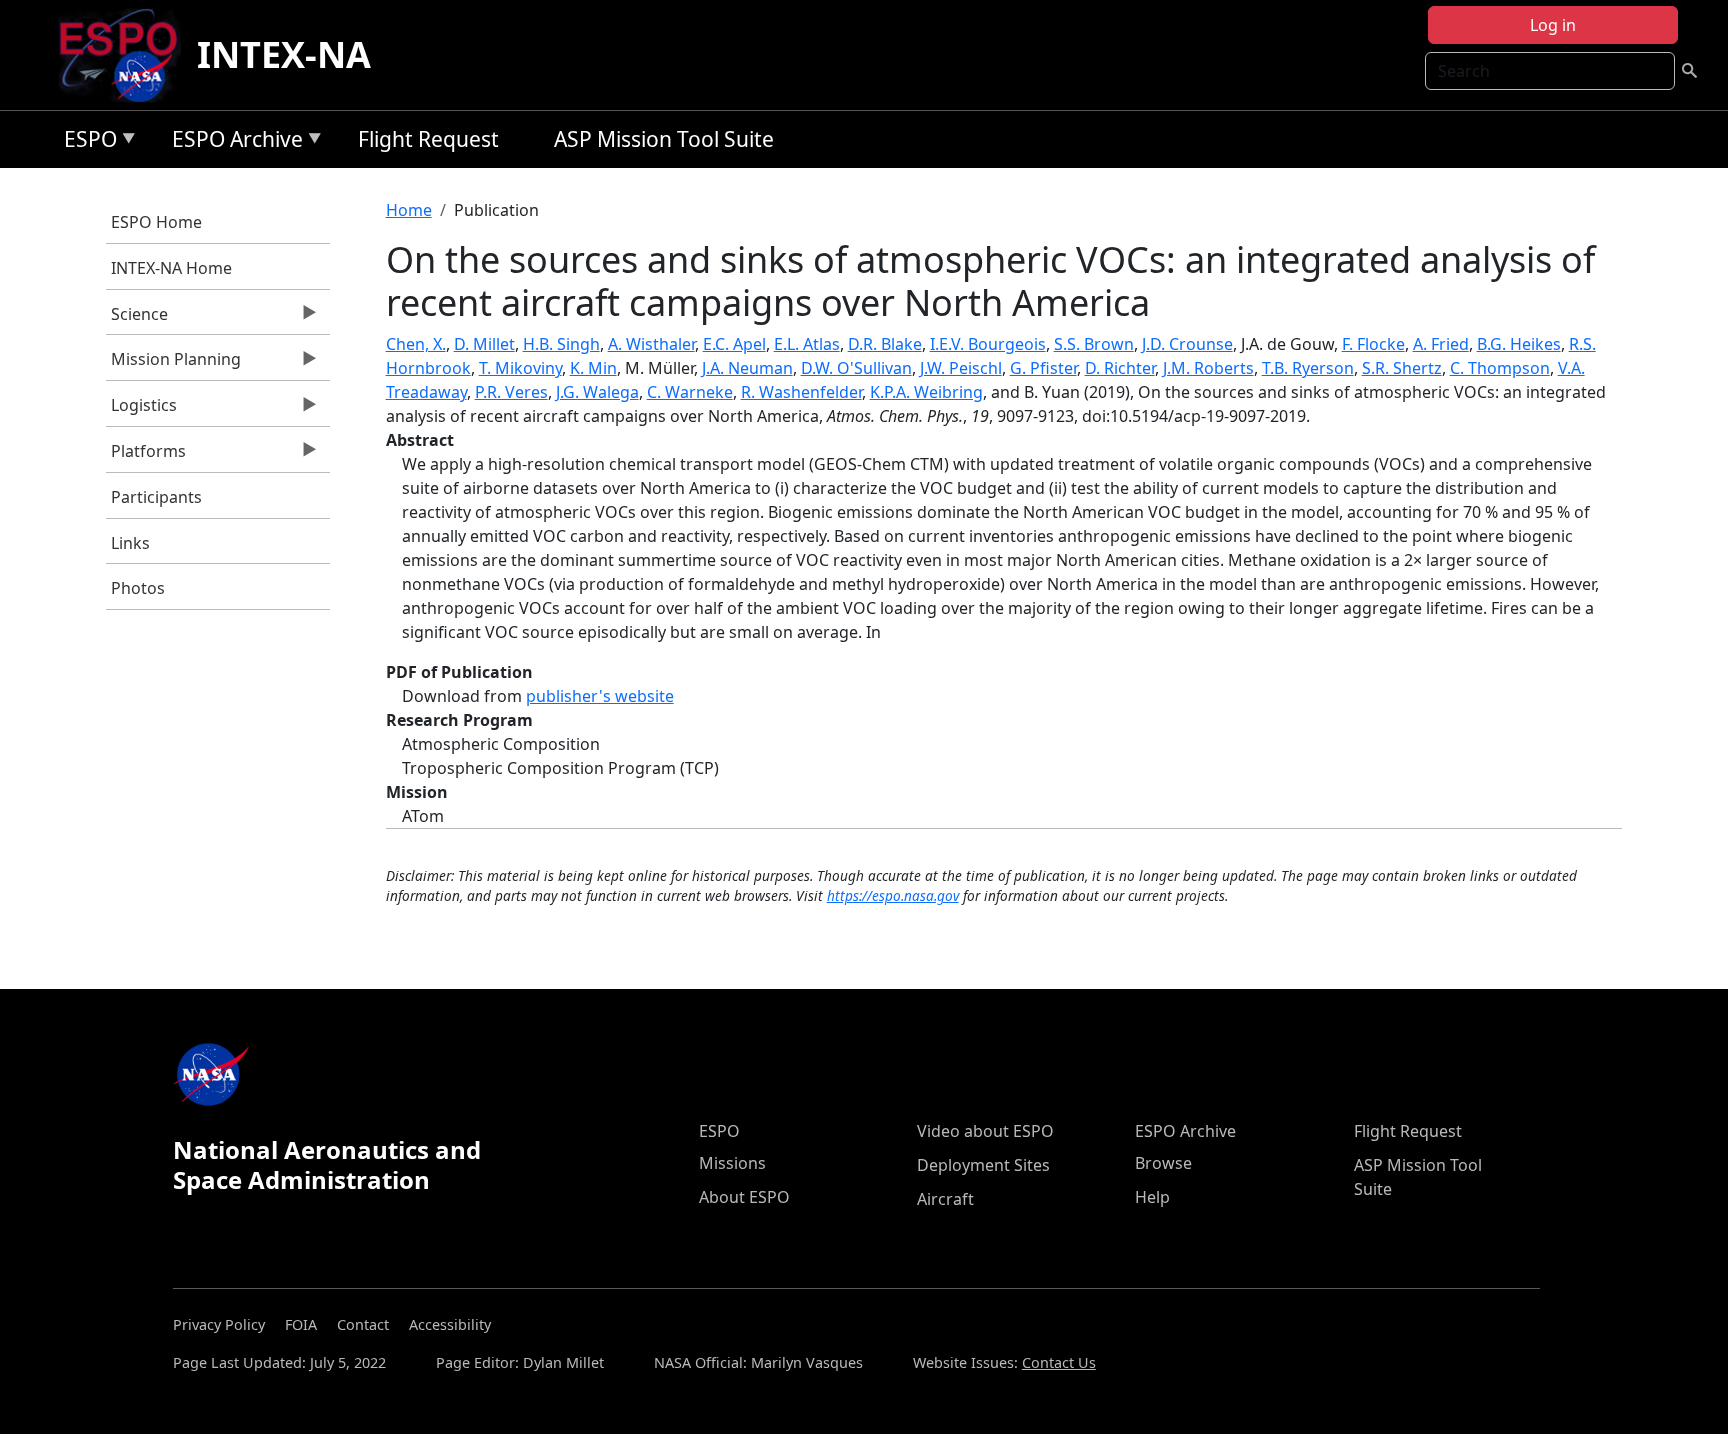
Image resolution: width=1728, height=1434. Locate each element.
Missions (732, 1163)
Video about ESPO (985, 1131)
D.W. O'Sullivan (856, 368)
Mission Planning (173, 364)
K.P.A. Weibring (926, 392)
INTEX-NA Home (171, 268)
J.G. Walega (597, 392)
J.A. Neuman (747, 368)
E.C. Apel (734, 344)
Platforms (146, 456)
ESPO (85, 142)
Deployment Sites (983, 1165)
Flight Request (428, 139)
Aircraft (945, 1199)
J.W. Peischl (961, 368)
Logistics (141, 410)
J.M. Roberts (1208, 368)
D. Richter (1120, 368)
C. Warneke (690, 392)
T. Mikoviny (520, 368)
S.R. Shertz (1402, 368)
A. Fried (1441, 344)
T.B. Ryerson (1308, 368)
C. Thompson (1500, 368)
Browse (1163, 1163)
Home (409, 210)
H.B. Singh (561, 344)
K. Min (593, 368)
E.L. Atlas (807, 344)
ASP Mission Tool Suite (664, 139)
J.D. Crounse (1187, 344)
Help (1152, 1197)
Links (130, 543)
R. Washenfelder (801, 392)
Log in (1553, 25)
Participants (156, 497)
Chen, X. (416, 344)
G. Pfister (1043, 368)
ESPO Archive (232, 142)
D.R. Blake (885, 344)
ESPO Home (156, 222)
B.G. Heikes (1519, 344)
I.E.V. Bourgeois (988, 344)
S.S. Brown (1094, 344)
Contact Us (1059, 1362)
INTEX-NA (284, 54)
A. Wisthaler (651, 344)
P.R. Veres (511, 392)
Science (137, 319)
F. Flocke (1373, 344)
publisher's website (600, 696)
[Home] (126, 55)
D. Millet (484, 344)
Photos (138, 588)
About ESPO (744, 1197)
